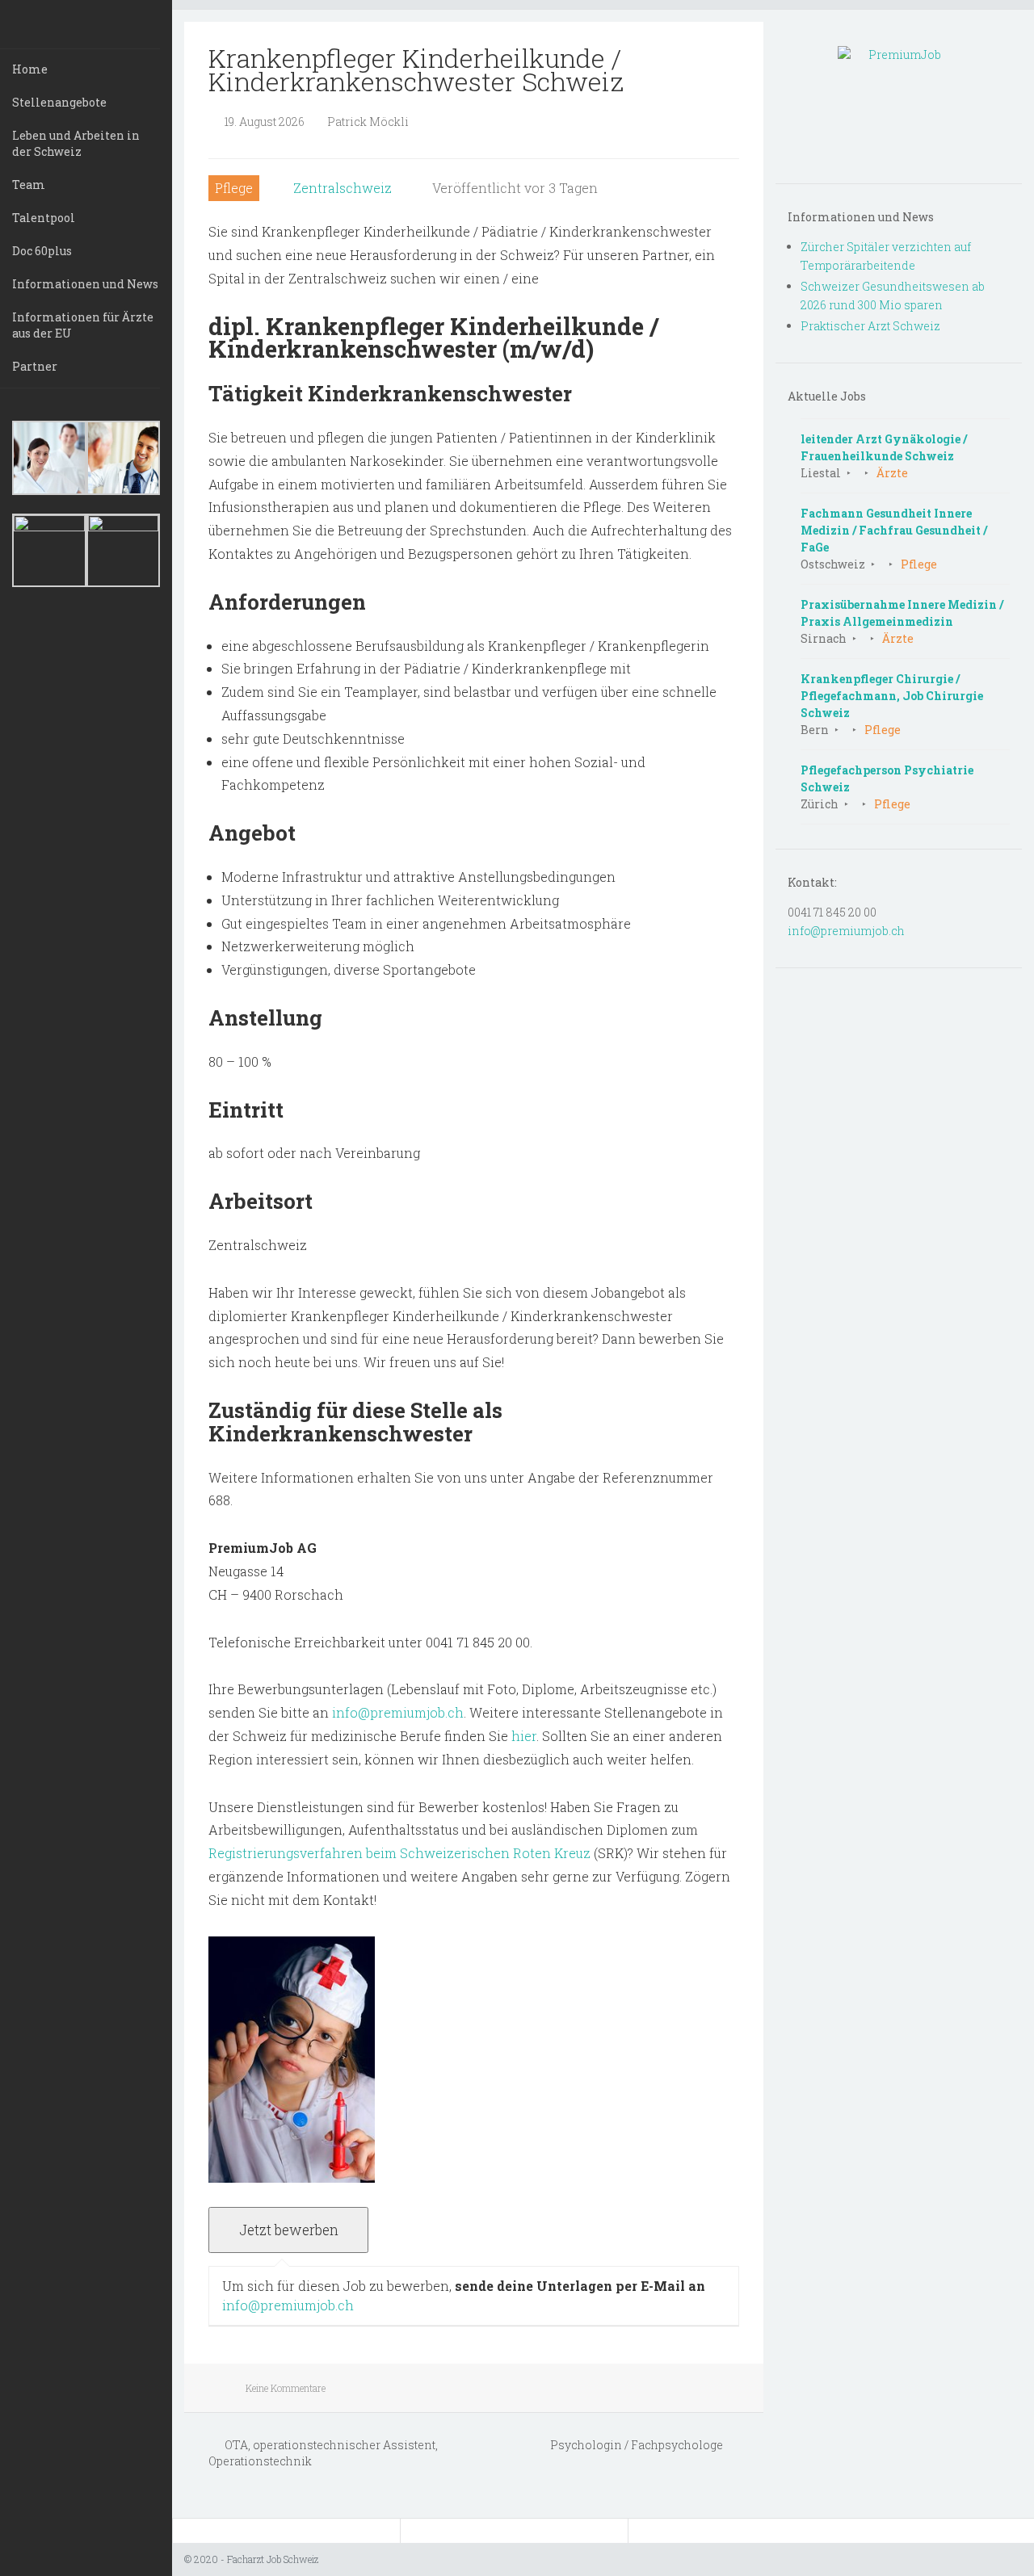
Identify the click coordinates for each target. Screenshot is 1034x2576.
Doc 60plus (42, 251)
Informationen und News (85, 284)
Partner (35, 366)
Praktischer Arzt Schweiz (870, 326)
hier (524, 1736)
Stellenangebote (59, 102)
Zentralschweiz (343, 188)
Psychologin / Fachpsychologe (638, 2445)
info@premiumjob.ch (398, 1712)
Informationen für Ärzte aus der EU (83, 325)
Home (30, 69)
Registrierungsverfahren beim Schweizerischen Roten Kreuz (399, 1853)
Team (29, 185)
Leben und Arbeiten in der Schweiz (76, 143)
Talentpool (44, 218)
